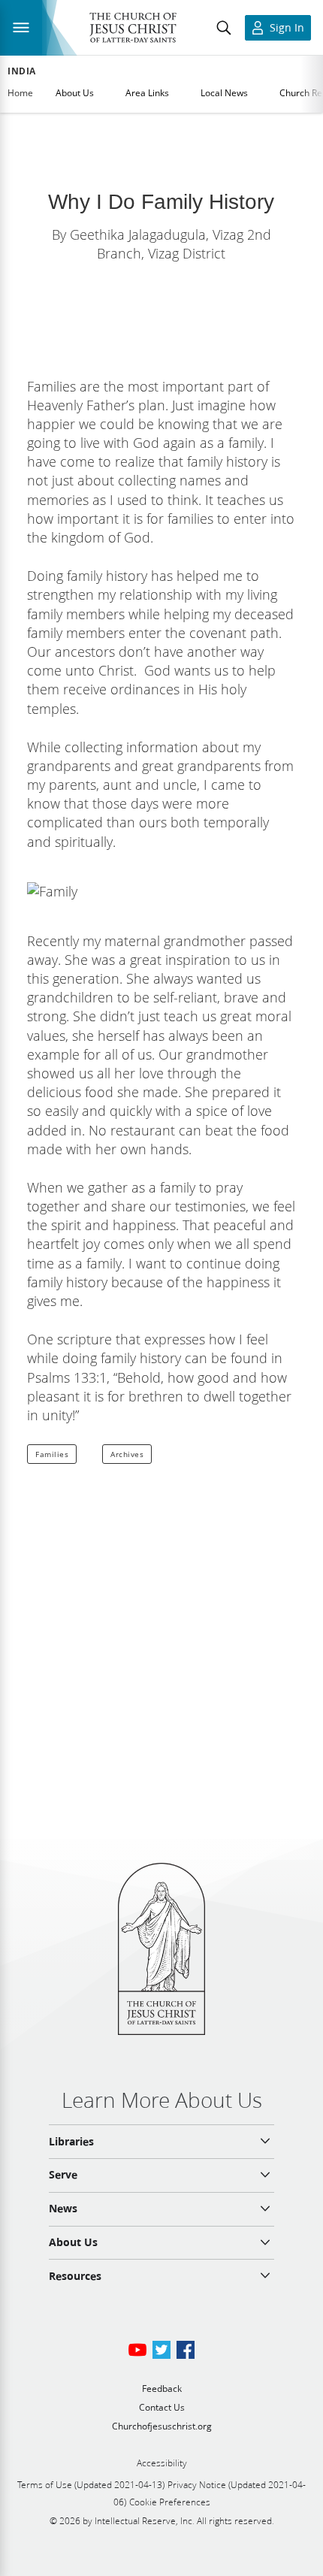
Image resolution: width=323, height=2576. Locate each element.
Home (20, 93)
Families (52, 1454)
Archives (127, 1454)
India (22, 71)
